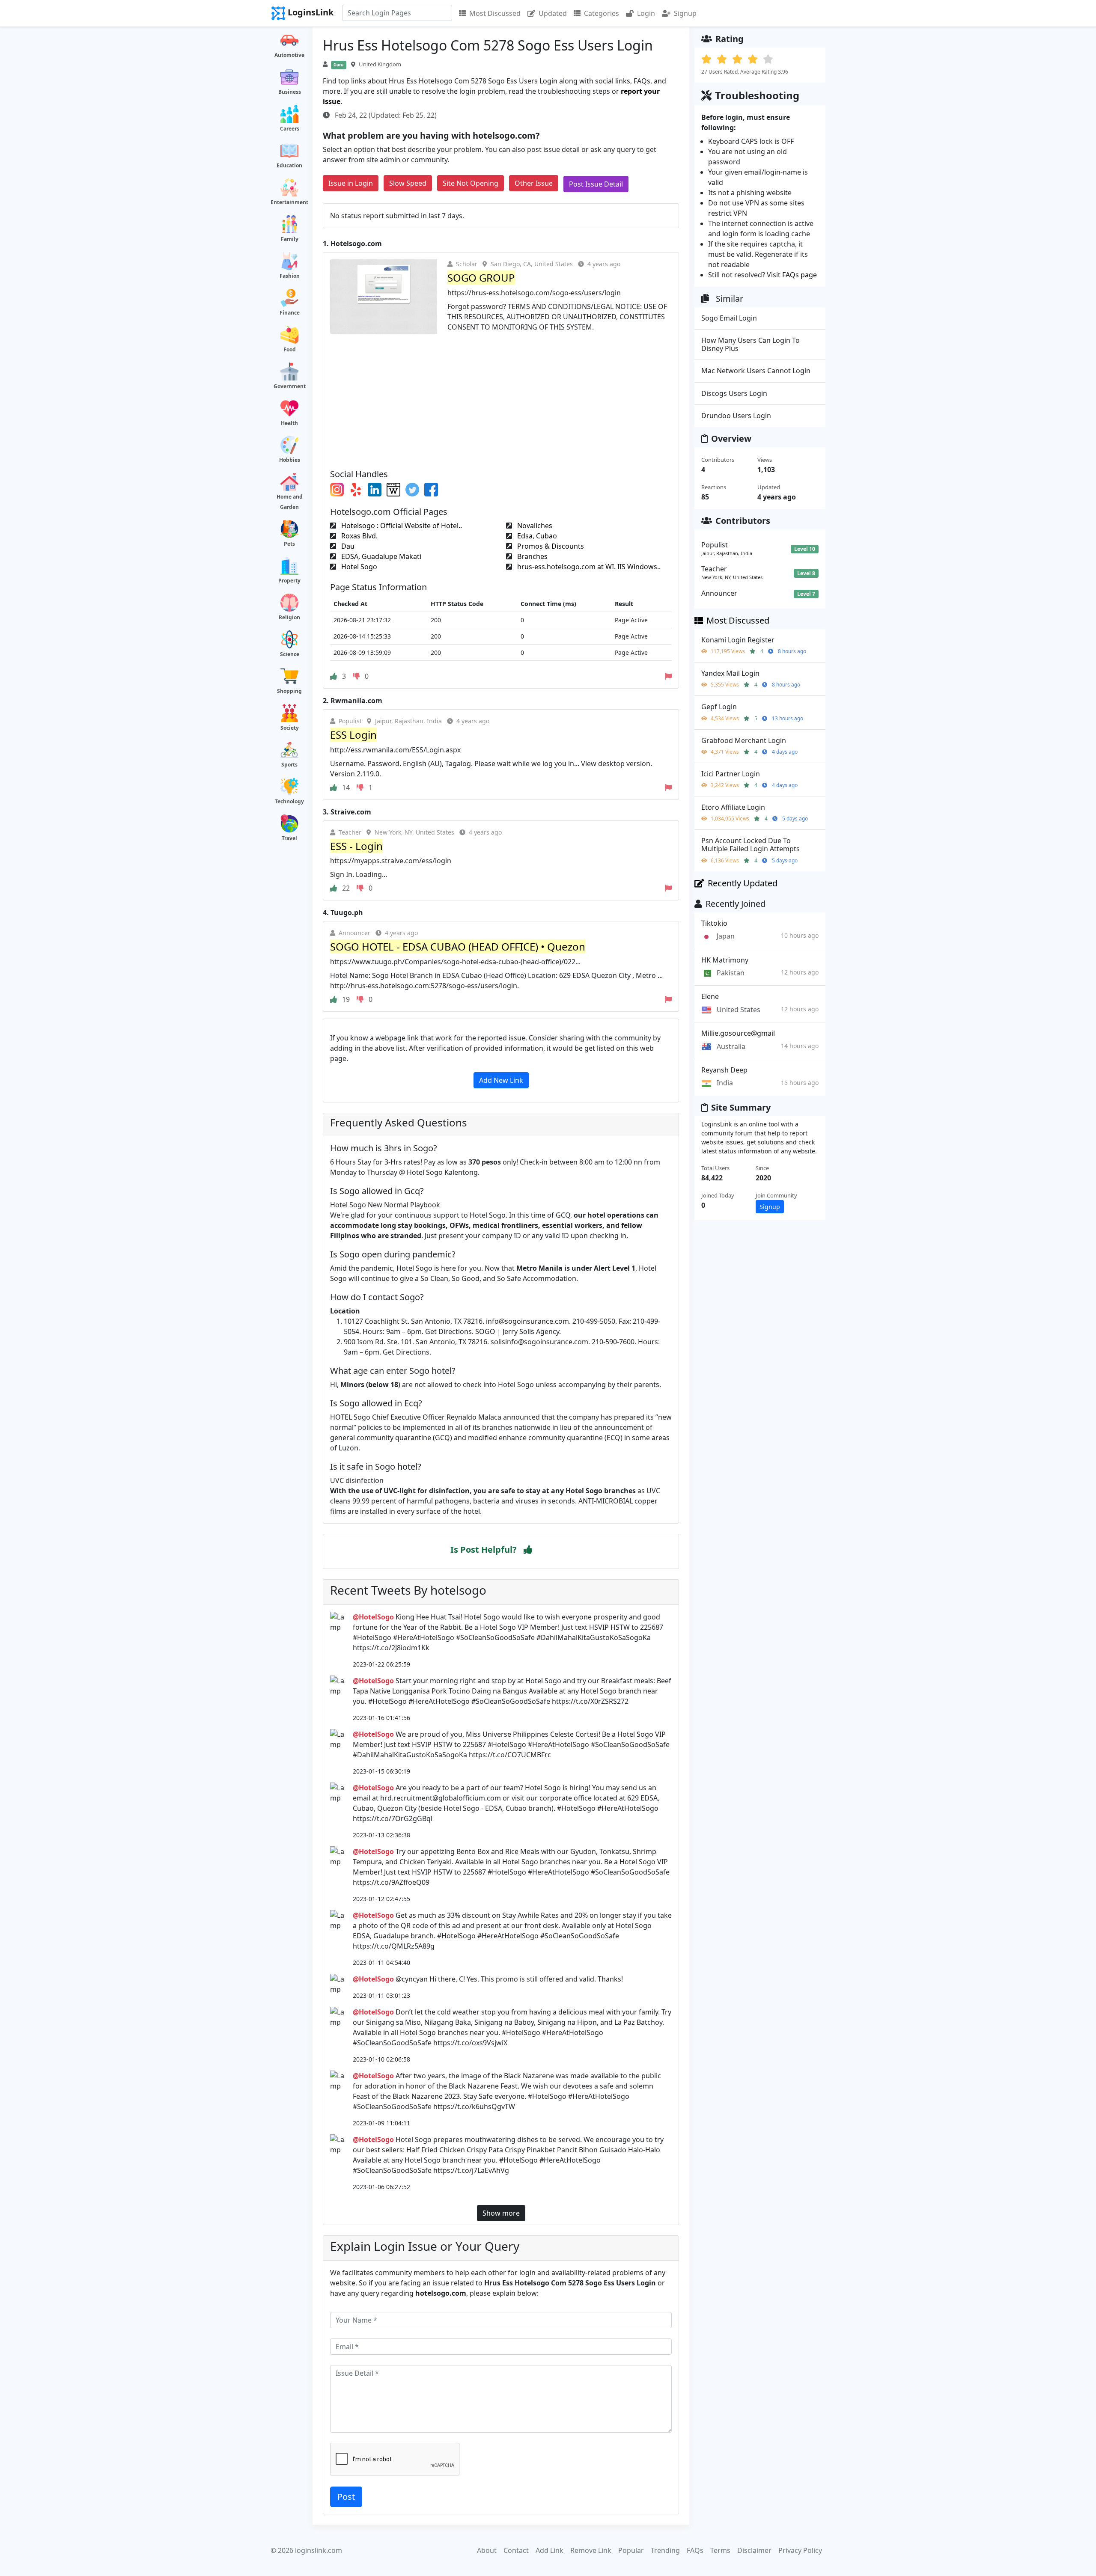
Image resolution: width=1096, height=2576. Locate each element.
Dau (347, 546)
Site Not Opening (471, 183)
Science (290, 654)
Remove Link (591, 2550)
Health (289, 423)
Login (646, 13)
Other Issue (534, 183)
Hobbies (290, 460)
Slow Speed (408, 183)
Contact (516, 2550)
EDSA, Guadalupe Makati (380, 556)
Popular (631, 2550)
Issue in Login (351, 183)
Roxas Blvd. (359, 536)
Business (290, 92)
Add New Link (501, 1080)
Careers (290, 129)
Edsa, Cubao (536, 536)
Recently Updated (743, 883)
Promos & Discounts (550, 546)
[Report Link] (668, 676)
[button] (528, 1550)
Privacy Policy (800, 2550)
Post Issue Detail (596, 184)
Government (290, 386)
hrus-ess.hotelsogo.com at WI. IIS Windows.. (588, 567)
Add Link (549, 2550)
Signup (685, 13)
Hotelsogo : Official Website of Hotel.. (401, 526)
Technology (289, 801)
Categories (602, 13)
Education (289, 165)
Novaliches (534, 526)
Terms (720, 2550)
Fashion (290, 276)
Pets (289, 544)
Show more (501, 2213)
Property (289, 581)
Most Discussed (495, 13)
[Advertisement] (501, 398)
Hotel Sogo (358, 567)
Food (290, 349)
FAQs (695, 2550)
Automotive (289, 55)
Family (290, 239)
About (487, 2550)
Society (290, 728)
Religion (289, 617)
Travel (289, 838)
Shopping (289, 691)
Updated (553, 13)
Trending (665, 2550)
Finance (290, 313)
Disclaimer (754, 2550)
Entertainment (289, 202)
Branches (532, 556)
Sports (289, 765)
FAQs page (800, 275)
